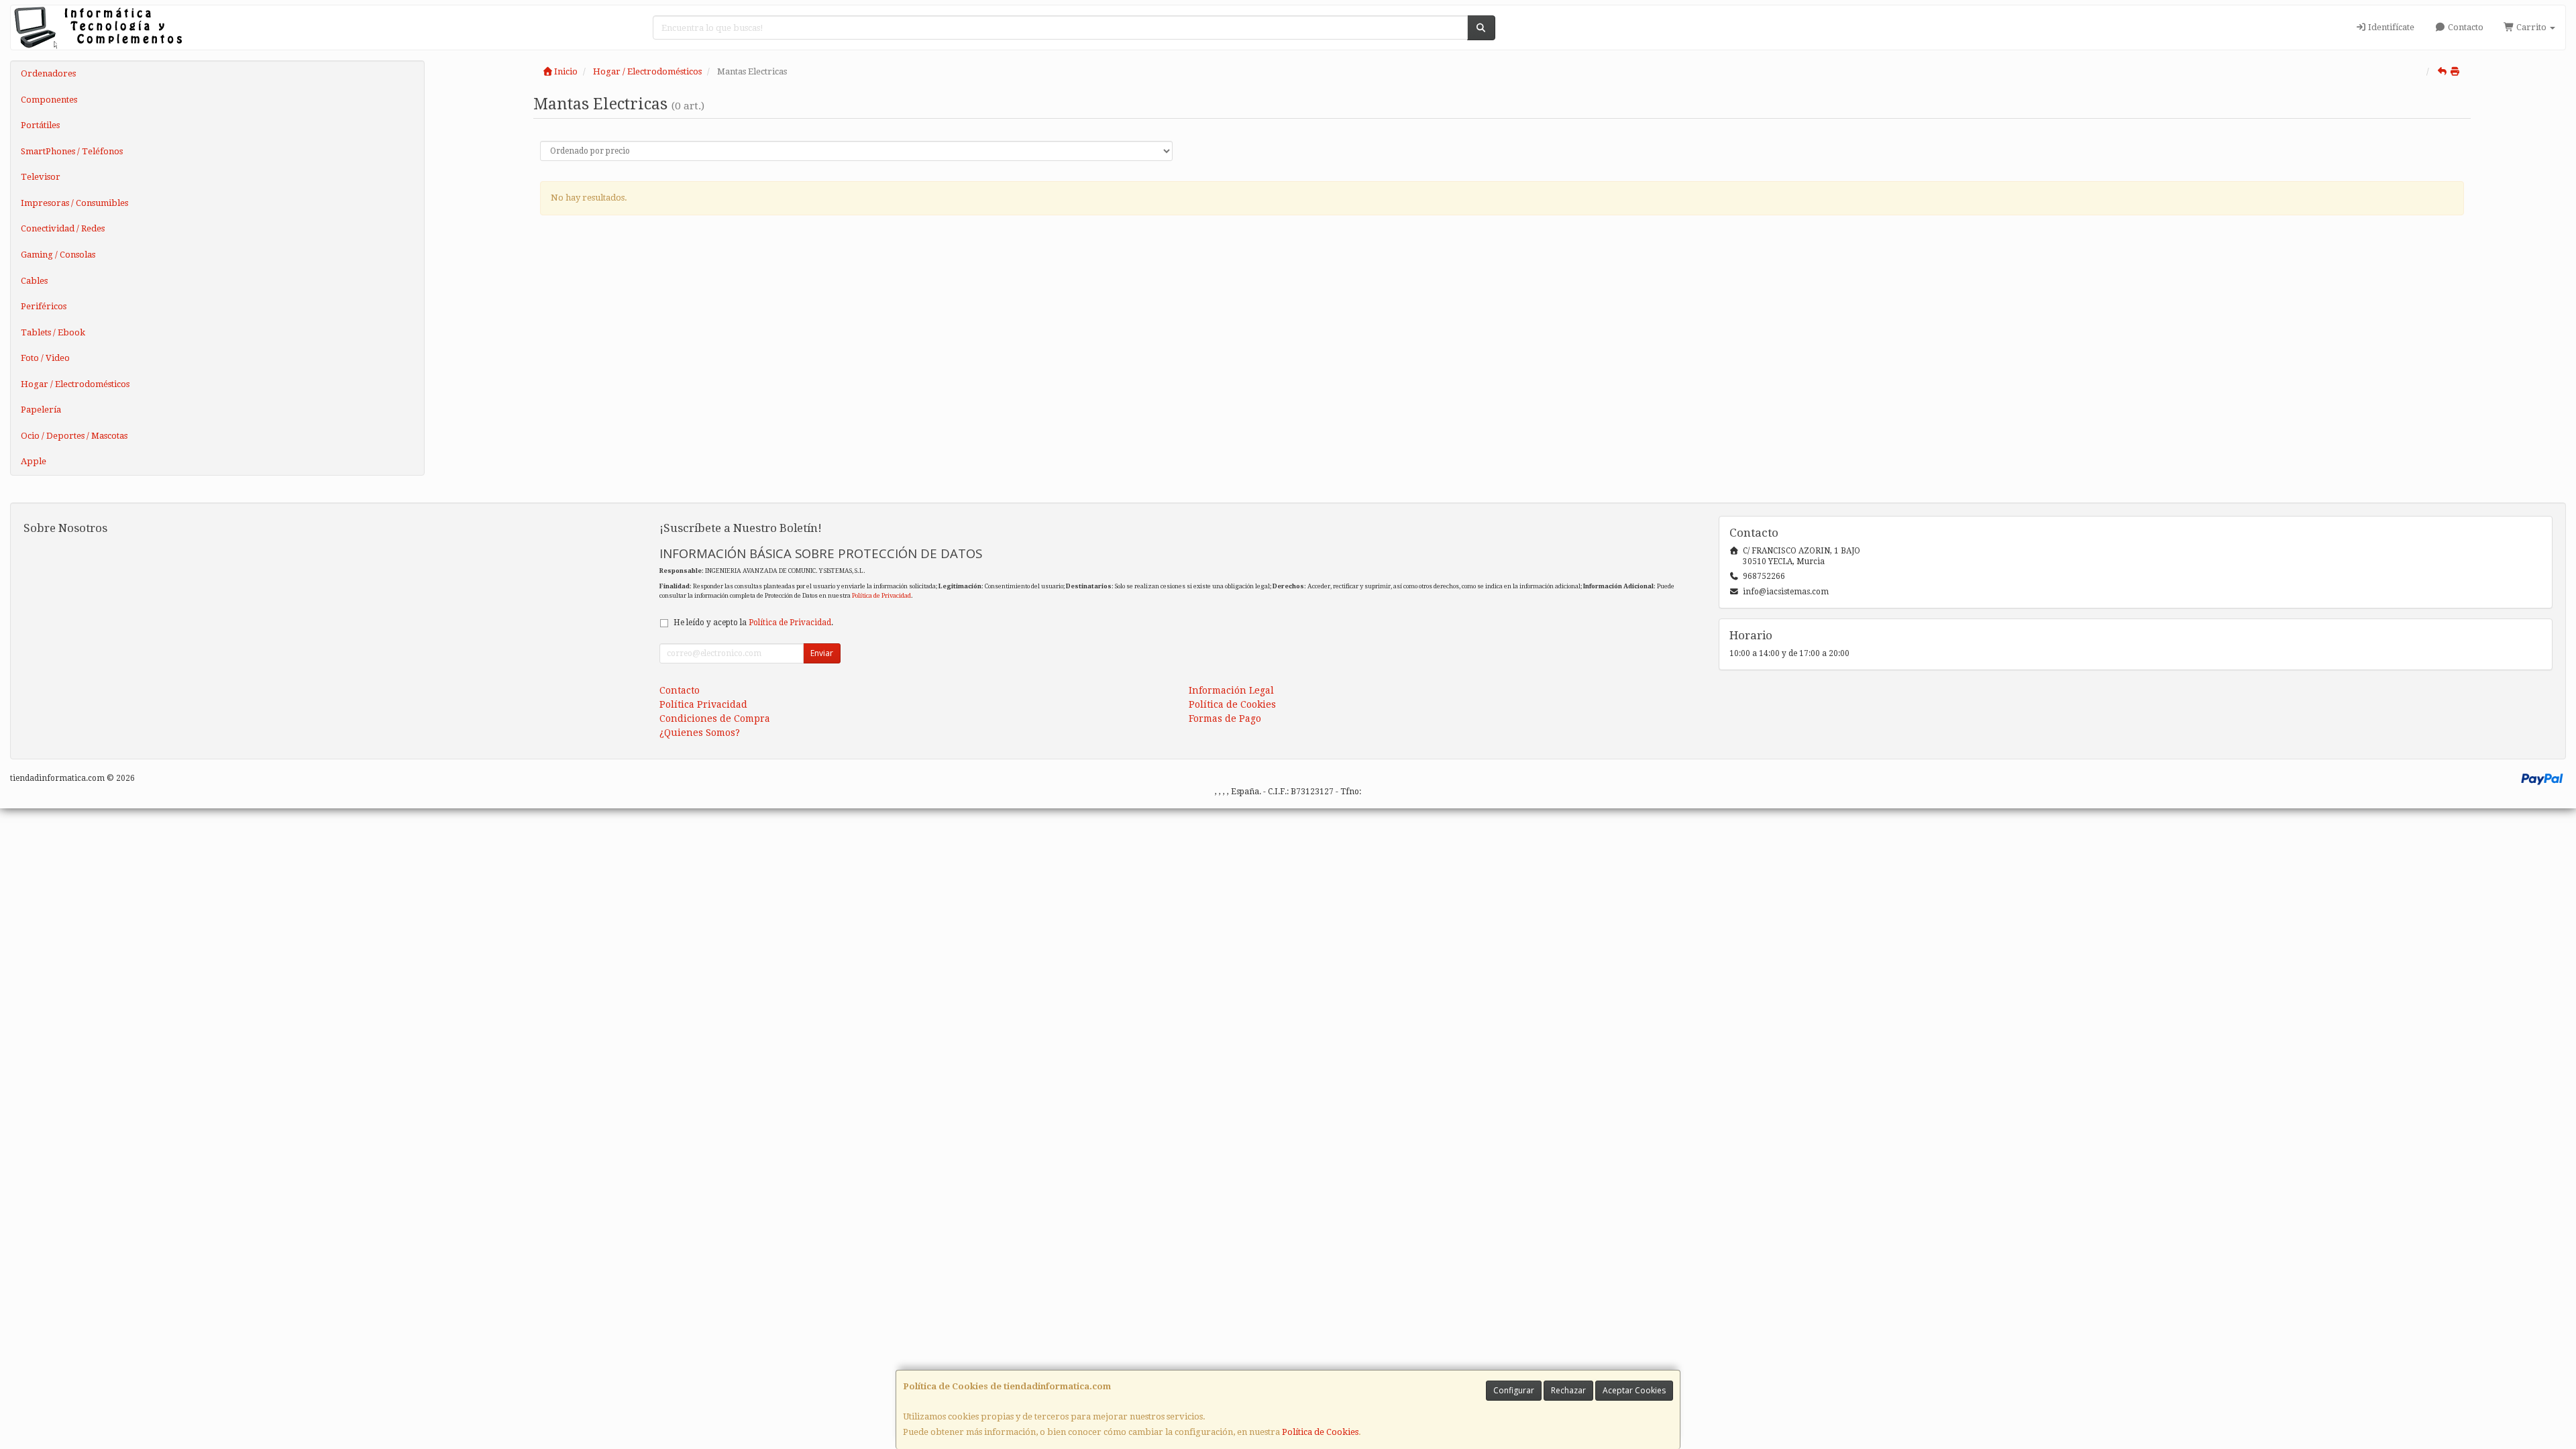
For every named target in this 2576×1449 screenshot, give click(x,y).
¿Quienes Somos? (700, 733)
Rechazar (1568, 1390)
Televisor (41, 177)
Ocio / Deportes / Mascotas (74, 436)
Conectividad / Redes (63, 228)
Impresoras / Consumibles (74, 203)
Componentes (49, 100)
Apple (34, 461)
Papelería (41, 410)
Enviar (822, 653)
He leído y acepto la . (753, 623)
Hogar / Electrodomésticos (75, 384)
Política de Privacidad (881, 595)
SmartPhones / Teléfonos (72, 151)
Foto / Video (45, 358)
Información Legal (1231, 690)
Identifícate (2390, 27)
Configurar (1514, 1390)
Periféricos (44, 306)
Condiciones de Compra (715, 718)
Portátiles (40, 125)
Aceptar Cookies (1634, 1390)
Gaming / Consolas (58, 255)
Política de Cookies (1320, 1432)
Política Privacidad (703, 704)
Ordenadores (48, 73)
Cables (34, 281)
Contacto (2465, 27)
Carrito (2531, 27)
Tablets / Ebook (53, 332)
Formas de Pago (1225, 718)
